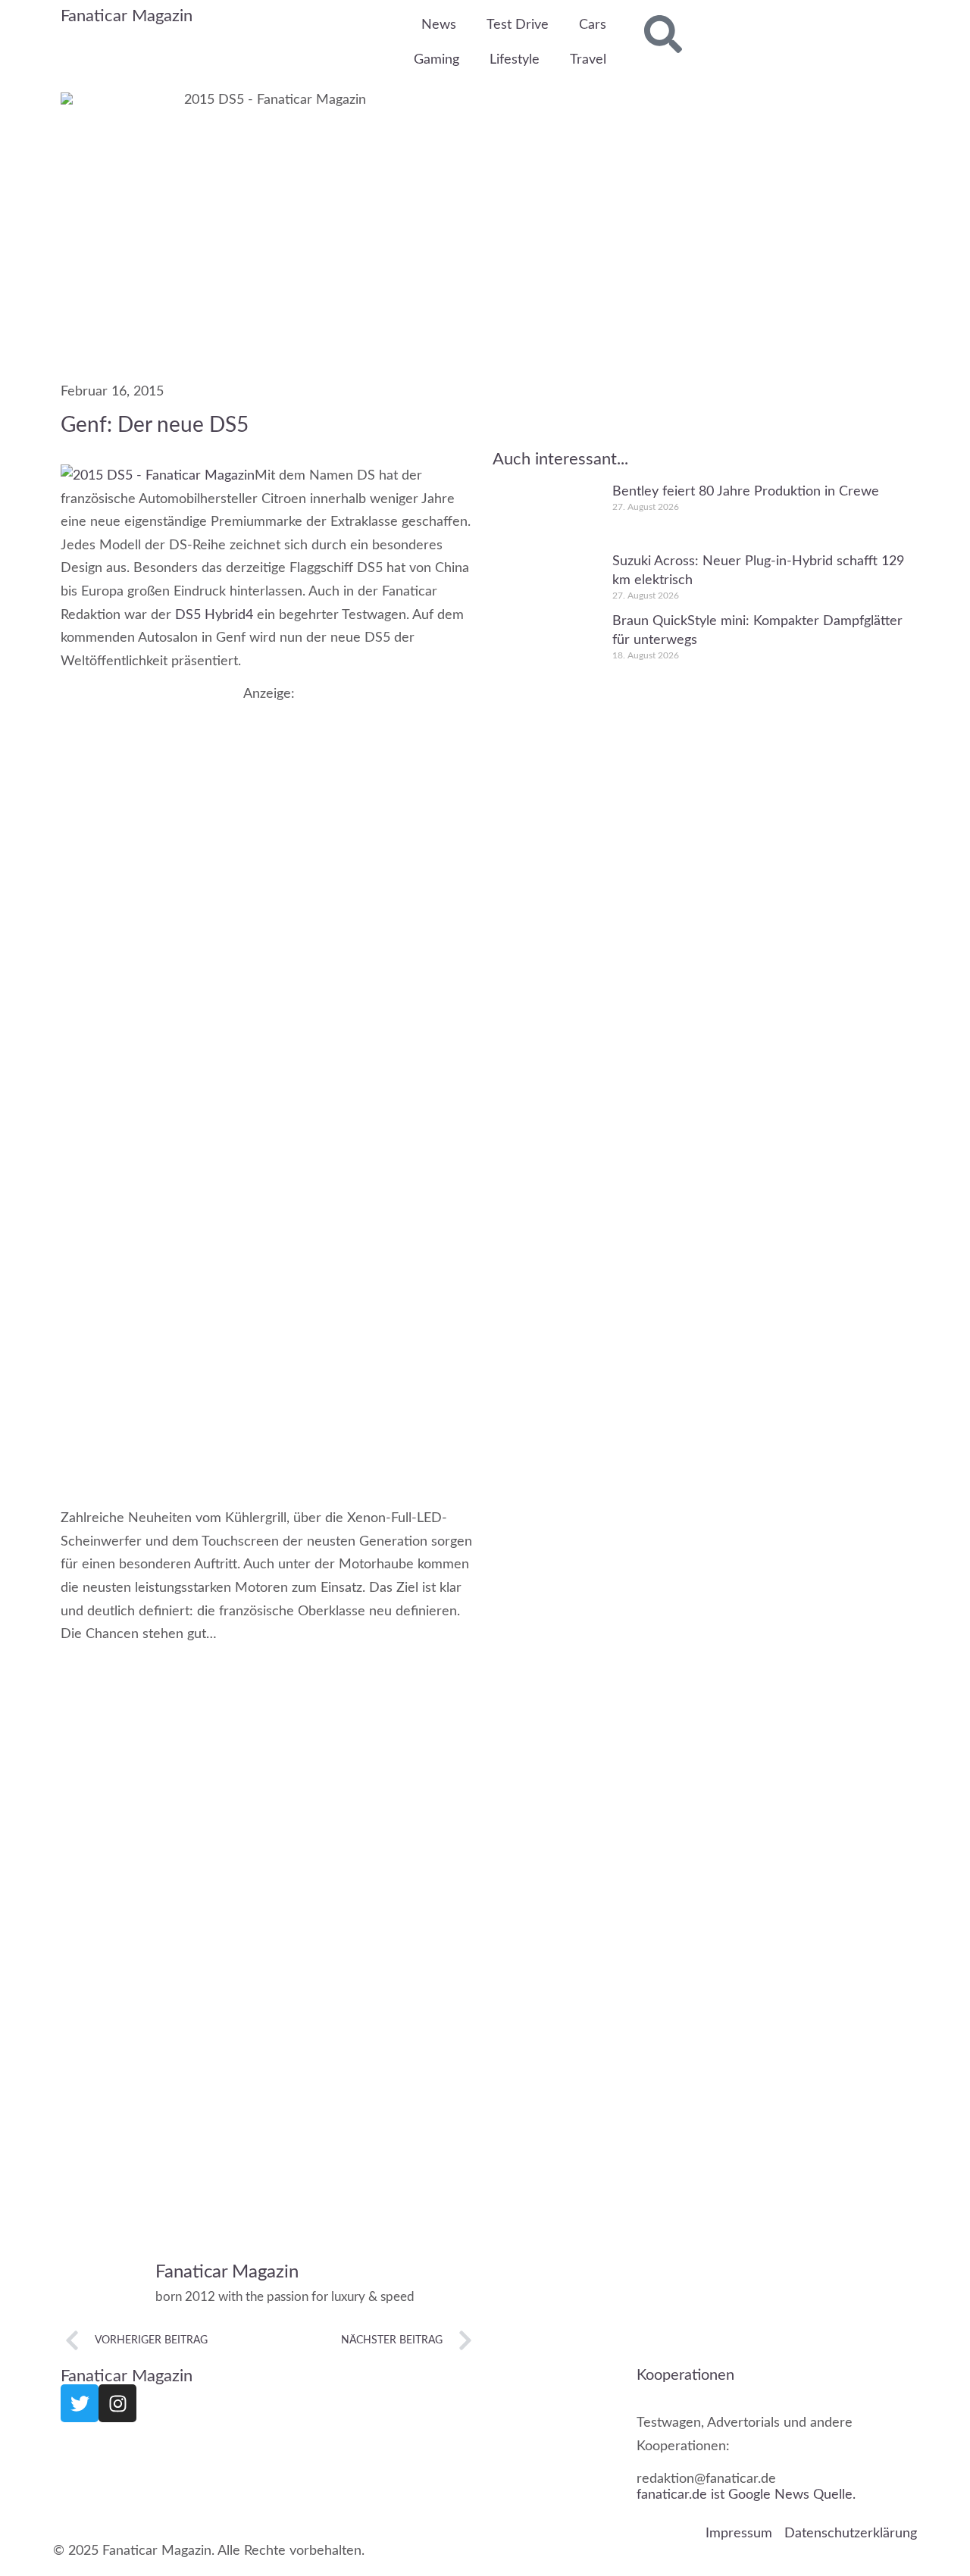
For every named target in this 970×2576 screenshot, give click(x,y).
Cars (593, 25)
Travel (588, 60)
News (439, 25)
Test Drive (518, 25)
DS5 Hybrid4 (216, 615)
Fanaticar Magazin (127, 16)
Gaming (436, 60)
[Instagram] (117, 2403)
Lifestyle (515, 60)
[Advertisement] (269, 808)
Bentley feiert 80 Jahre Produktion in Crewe (746, 492)
